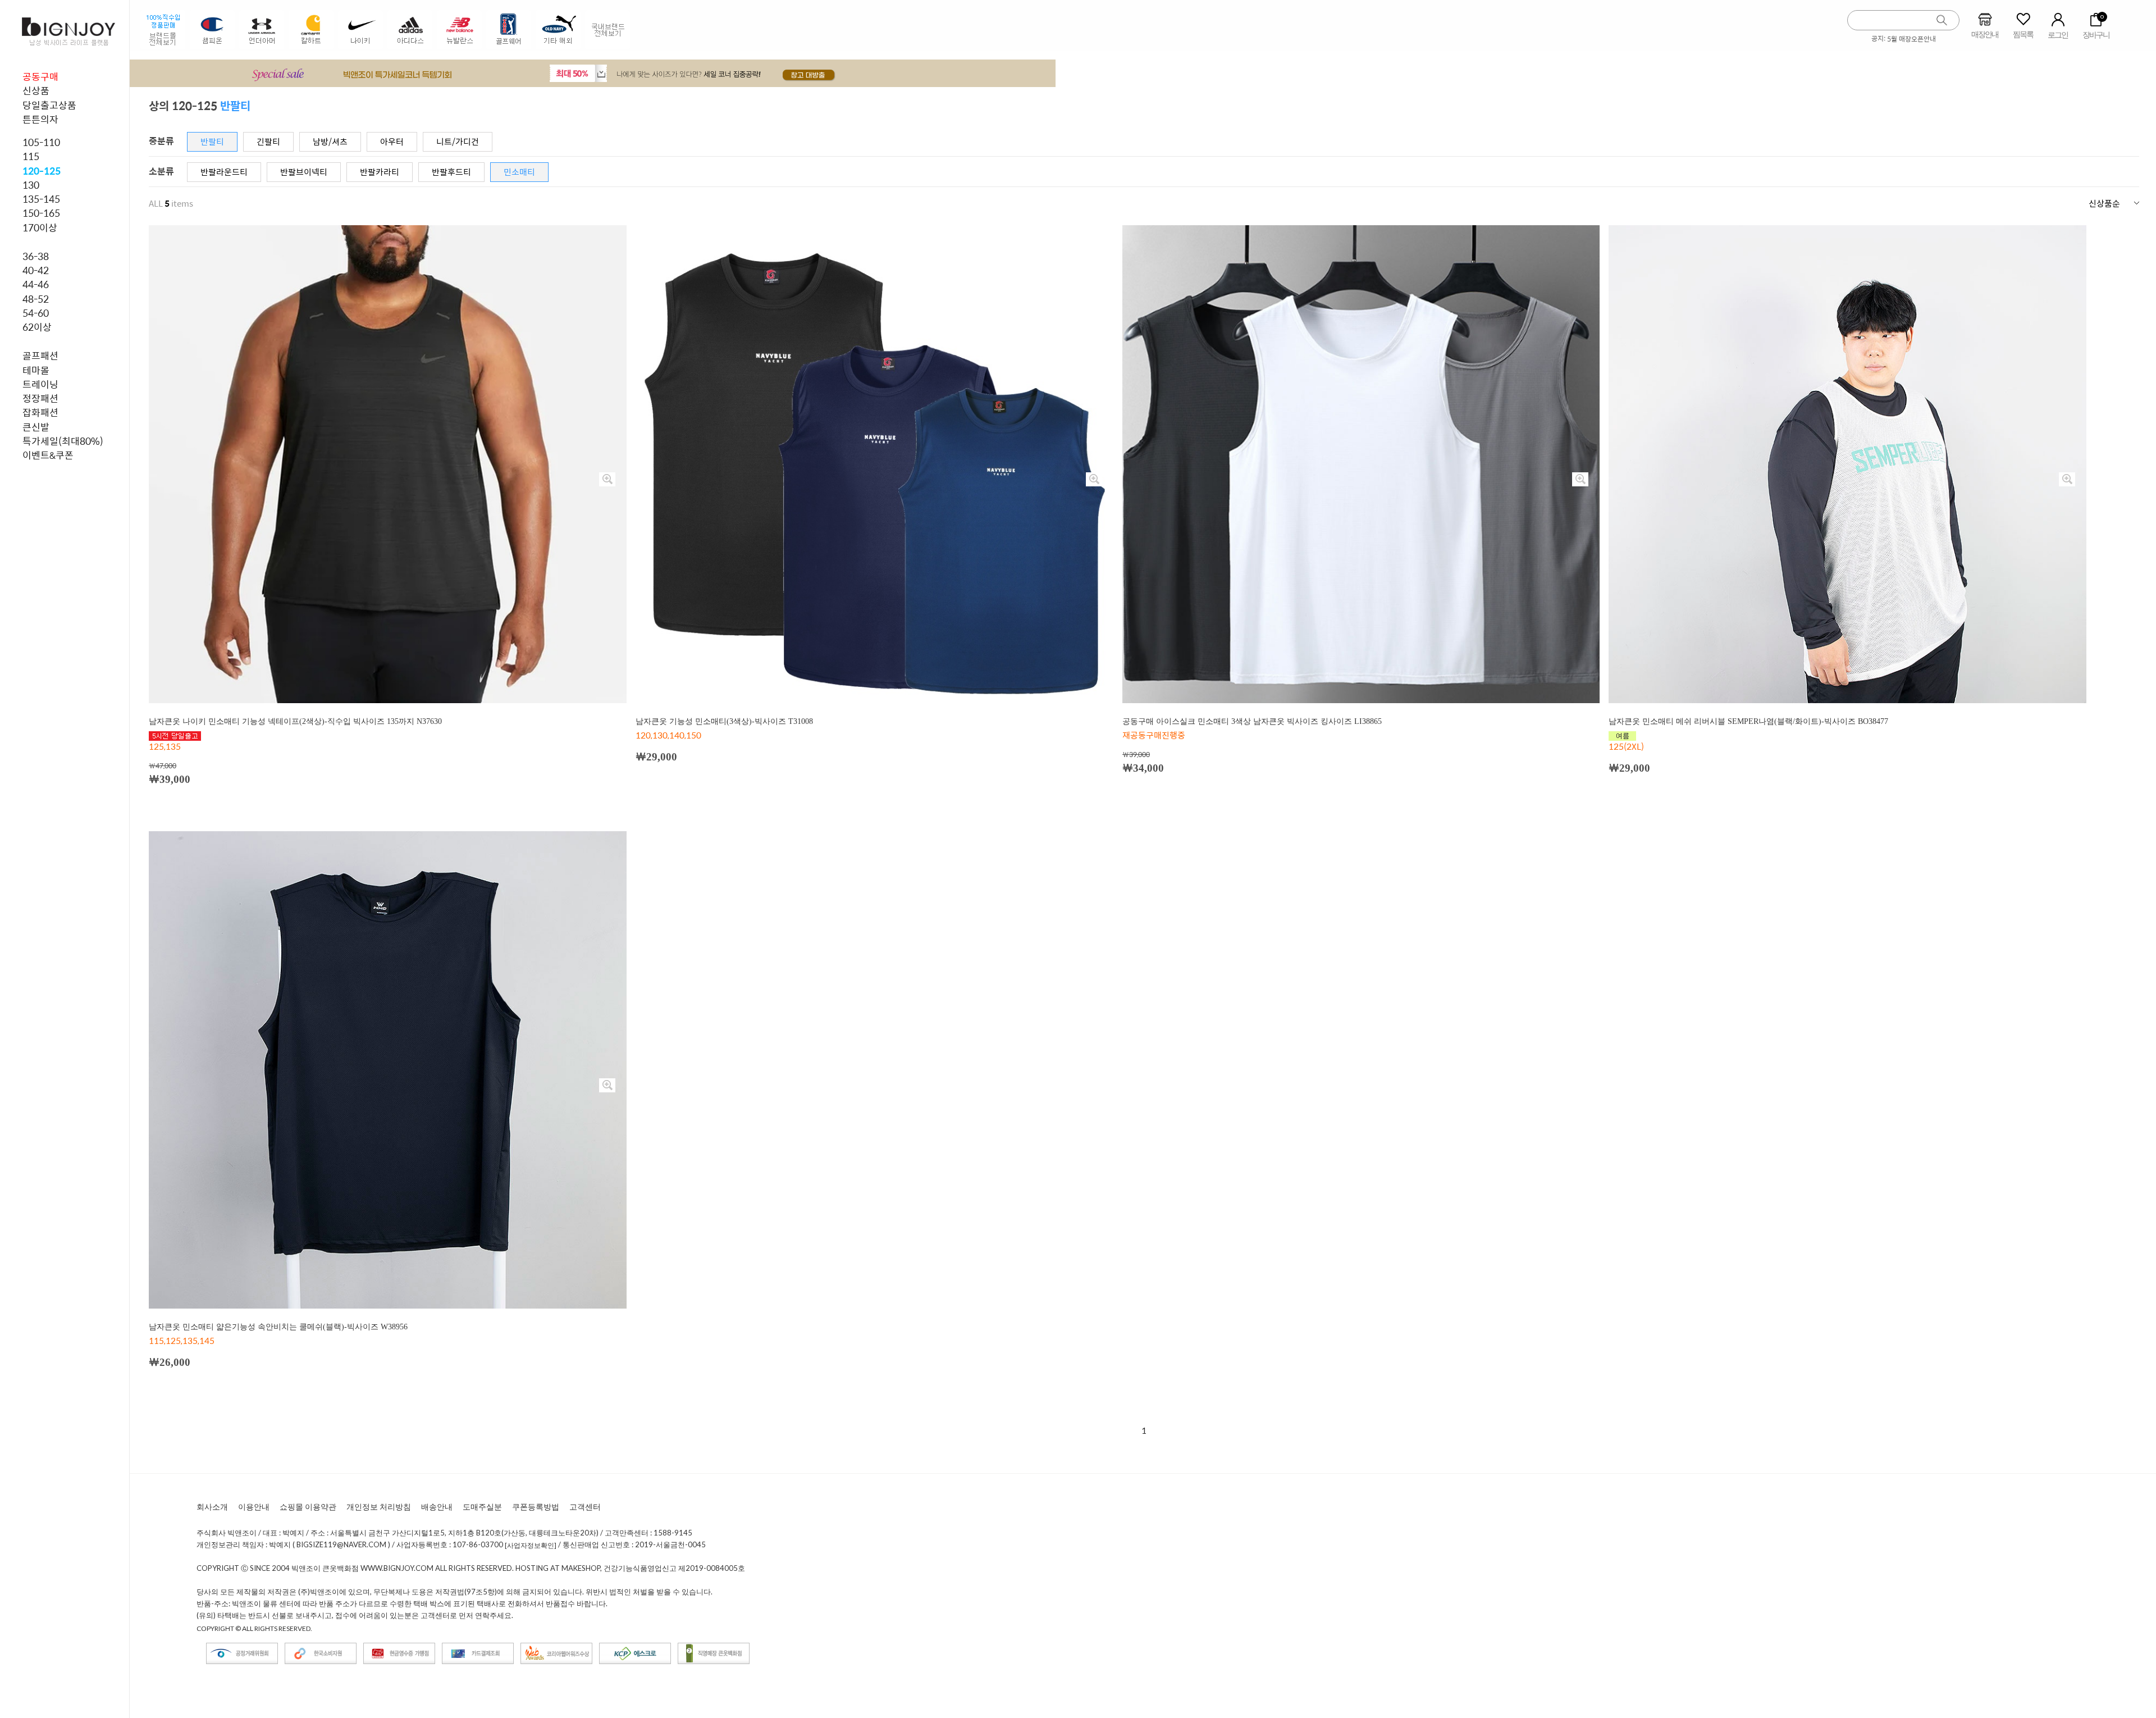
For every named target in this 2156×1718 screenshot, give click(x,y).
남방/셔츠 (330, 141)
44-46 (36, 284)
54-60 (36, 313)
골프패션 (40, 356)
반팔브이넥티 (304, 172)
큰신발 (36, 427)
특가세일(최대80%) (63, 441)
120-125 (42, 171)
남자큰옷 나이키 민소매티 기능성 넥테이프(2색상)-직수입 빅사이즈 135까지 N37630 (295, 721)
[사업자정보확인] (531, 1546)
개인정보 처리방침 (379, 1507)
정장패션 (40, 398)
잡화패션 (40, 412)
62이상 (37, 327)
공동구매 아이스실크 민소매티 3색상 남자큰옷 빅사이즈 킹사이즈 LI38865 (1252, 721)
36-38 (36, 256)
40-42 (36, 270)
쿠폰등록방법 (536, 1507)
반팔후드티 (451, 172)
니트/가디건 (458, 141)
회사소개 (212, 1507)
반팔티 (212, 141)
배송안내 (437, 1507)
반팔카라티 (380, 172)
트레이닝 (40, 384)
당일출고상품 (49, 105)
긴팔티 (268, 141)
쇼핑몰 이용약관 (308, 1507)
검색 (1942, 20)
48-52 (36, 299)
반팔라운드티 (224, 172)
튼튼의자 (40, 119)
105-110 (41, 142)
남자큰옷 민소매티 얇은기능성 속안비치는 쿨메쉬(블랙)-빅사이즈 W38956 (278, 1327)
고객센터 (585, 1507)
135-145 (41, 199)
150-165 (41, 213)
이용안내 (254, 1507)
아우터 (392, 141)
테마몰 (36, 370)
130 (31, 185)
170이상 (40, 227)
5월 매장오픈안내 (1911, 39)
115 (31, 156)
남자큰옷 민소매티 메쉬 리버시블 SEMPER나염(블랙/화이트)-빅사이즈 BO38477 (1748, 721)
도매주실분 (482, 1507)
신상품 (36, 90)
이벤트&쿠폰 (48, 455)
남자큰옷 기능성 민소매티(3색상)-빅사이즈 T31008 (724, 721)
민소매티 (519, 172)
